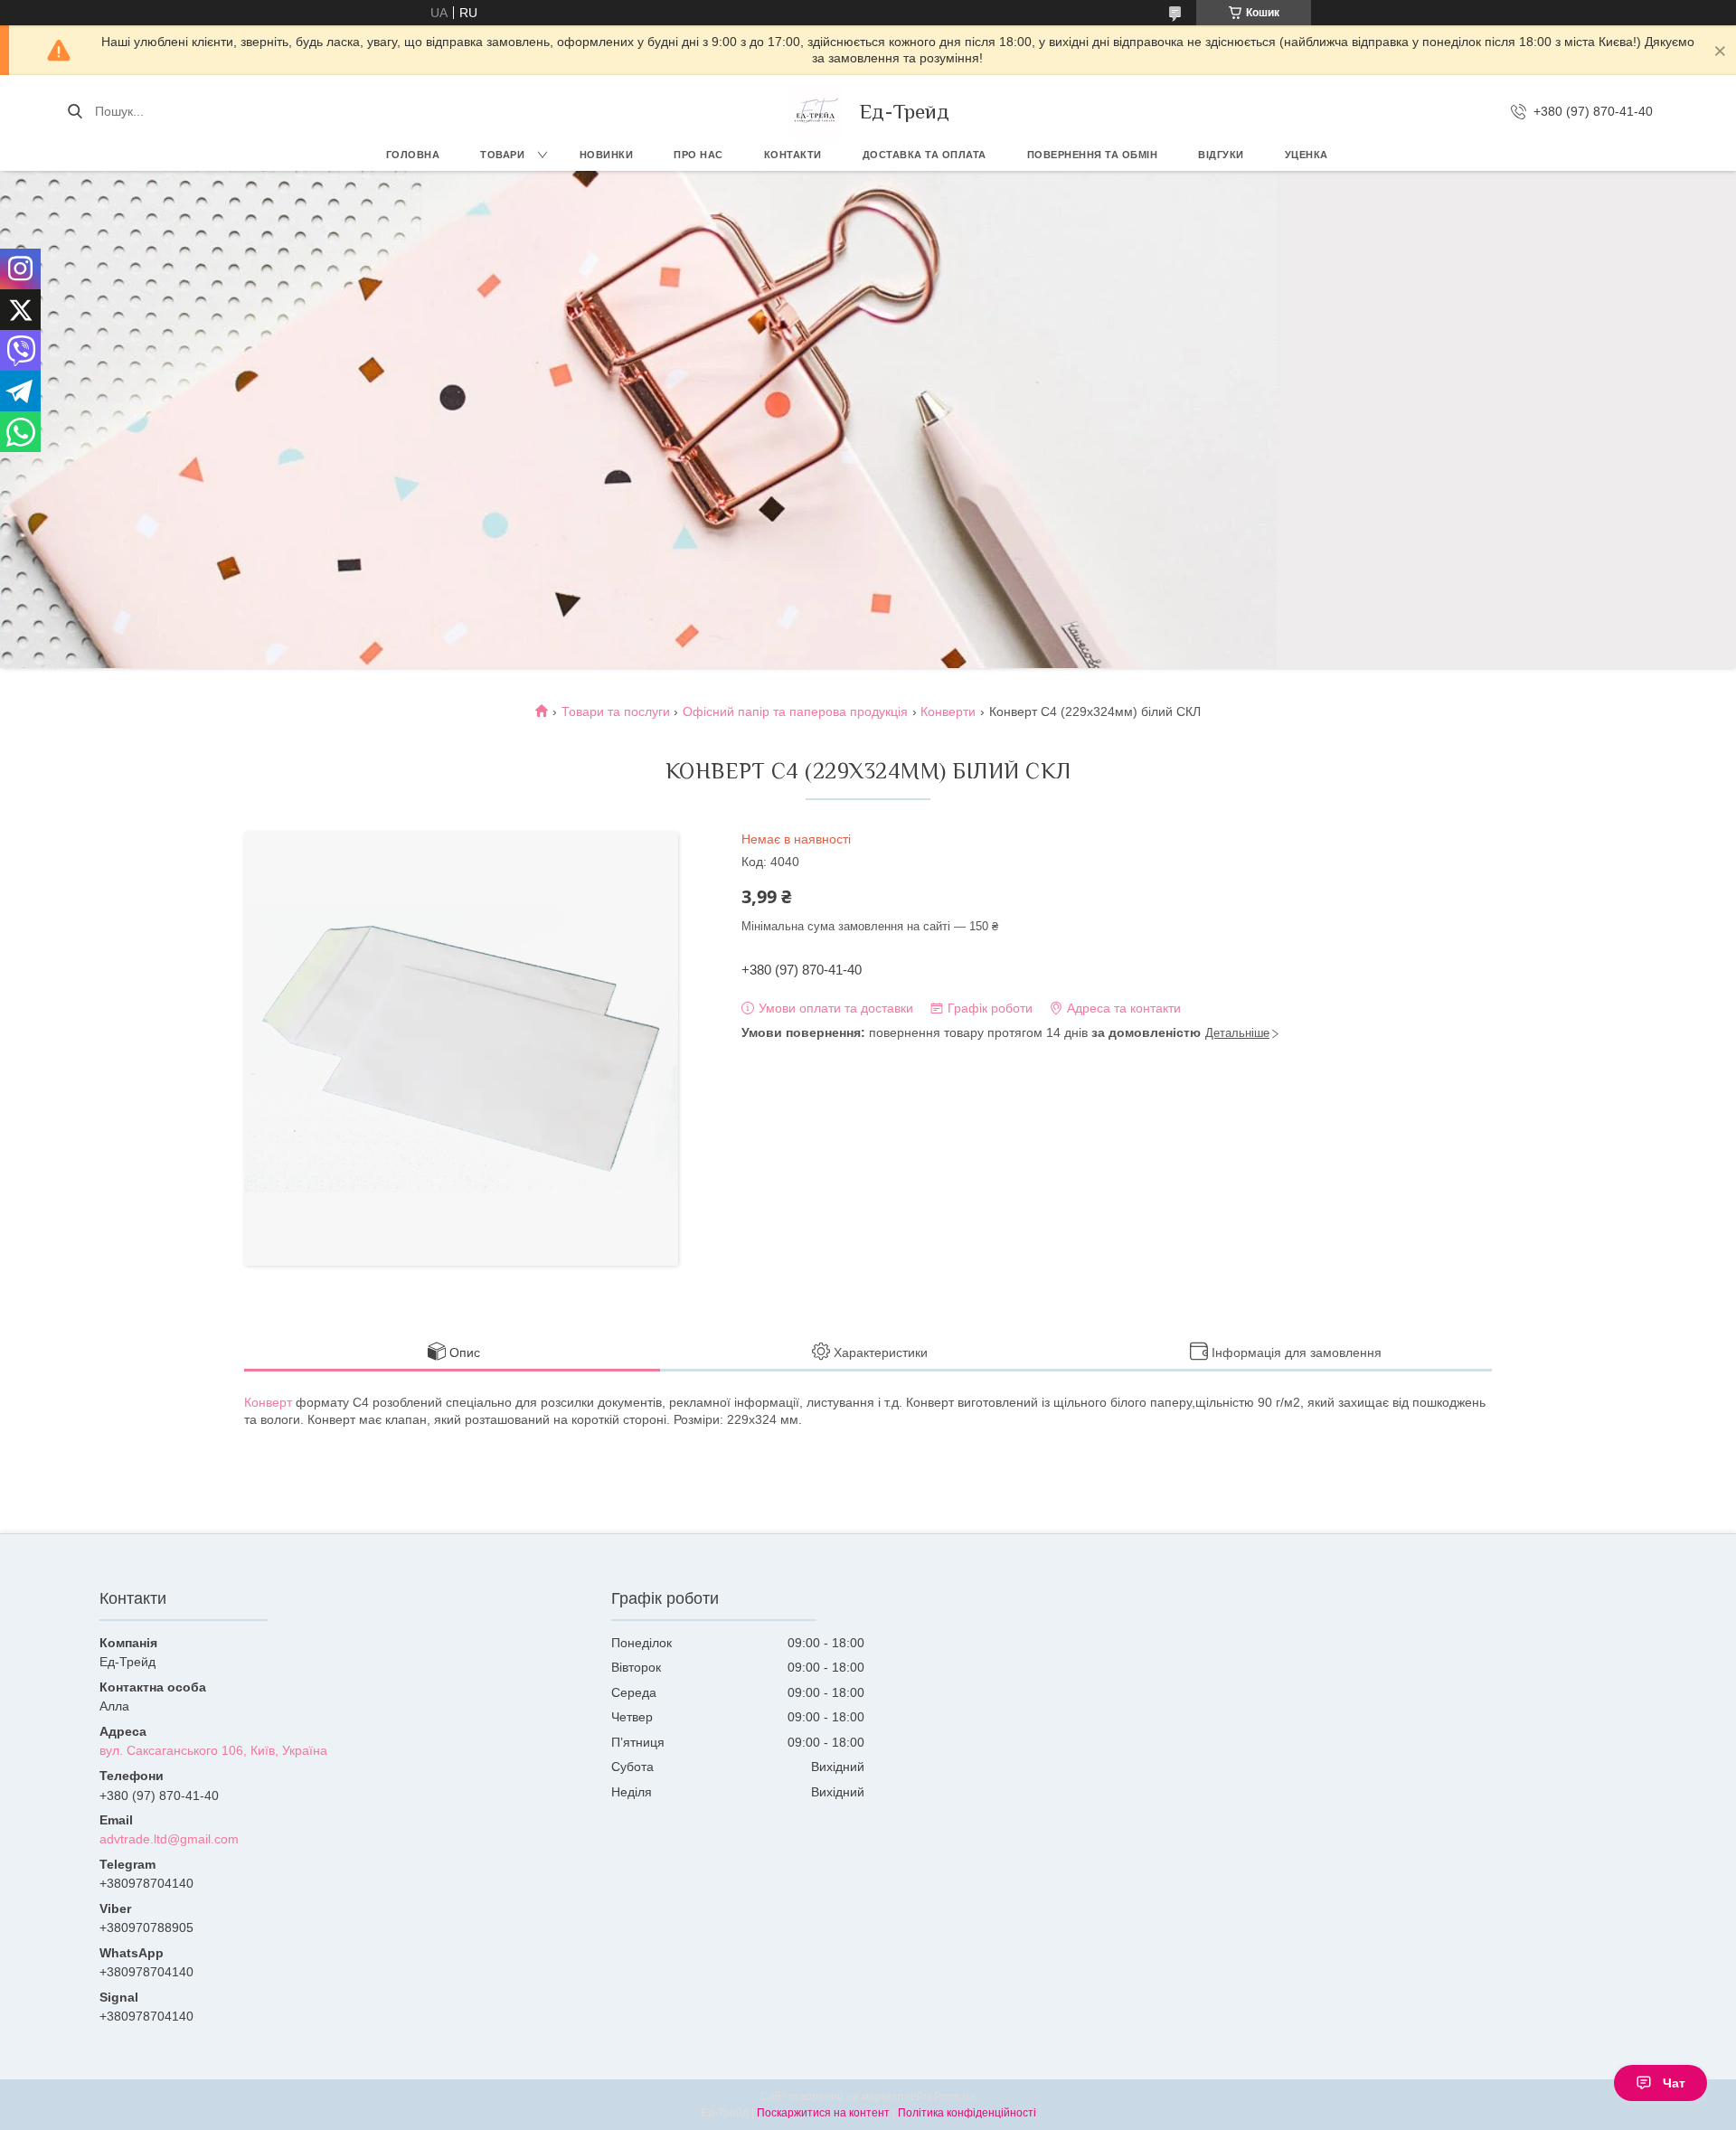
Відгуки (1221, 155)
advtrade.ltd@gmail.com (169, 1839)
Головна (413, 155)
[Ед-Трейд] (815, 111)
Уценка (1307, 155)
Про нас (698, 155)
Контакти (793, 155)
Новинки (607, 155)
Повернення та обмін (1093, 155)
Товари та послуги (616, 712)
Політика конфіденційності (967, 2113)
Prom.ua (955, 2097)
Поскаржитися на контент (823, 2113)
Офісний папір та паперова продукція (795, 712)
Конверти (948, 712)
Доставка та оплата (925, 155)
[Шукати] (75, 111)
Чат (1674, 2083)
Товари (502, 155)
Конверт (268, 1402)
